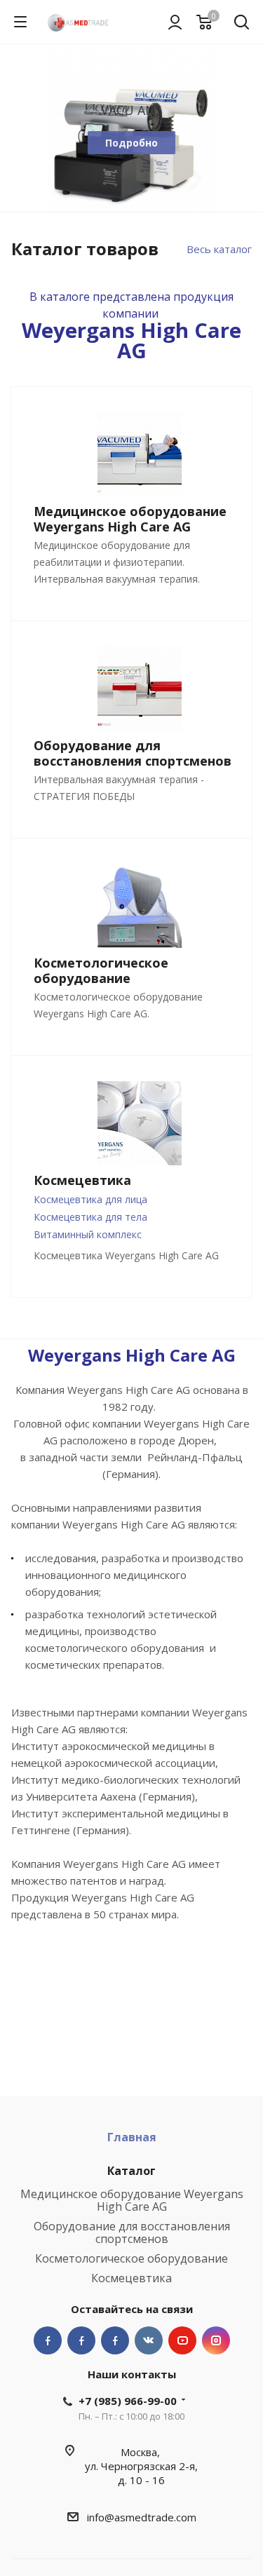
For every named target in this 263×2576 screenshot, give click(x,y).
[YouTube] (182, 2340)
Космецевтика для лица (90, 1199)
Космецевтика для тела (90, 1217)
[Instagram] (216, 2340)
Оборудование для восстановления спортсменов (132, 2232)
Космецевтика (131, 2278)
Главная (132, 2137)
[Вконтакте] (149, 2340)
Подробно (131, 143)
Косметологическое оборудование (131, 2258)
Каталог (131, 2171)
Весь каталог (219, 249)
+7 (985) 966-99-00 (128, 2401)
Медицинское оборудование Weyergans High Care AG (132, 2200)
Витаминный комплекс (88, 1234)
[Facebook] (48, 2340)
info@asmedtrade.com (142, 2517)
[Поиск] (242, 23)
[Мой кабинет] (175, 22)
